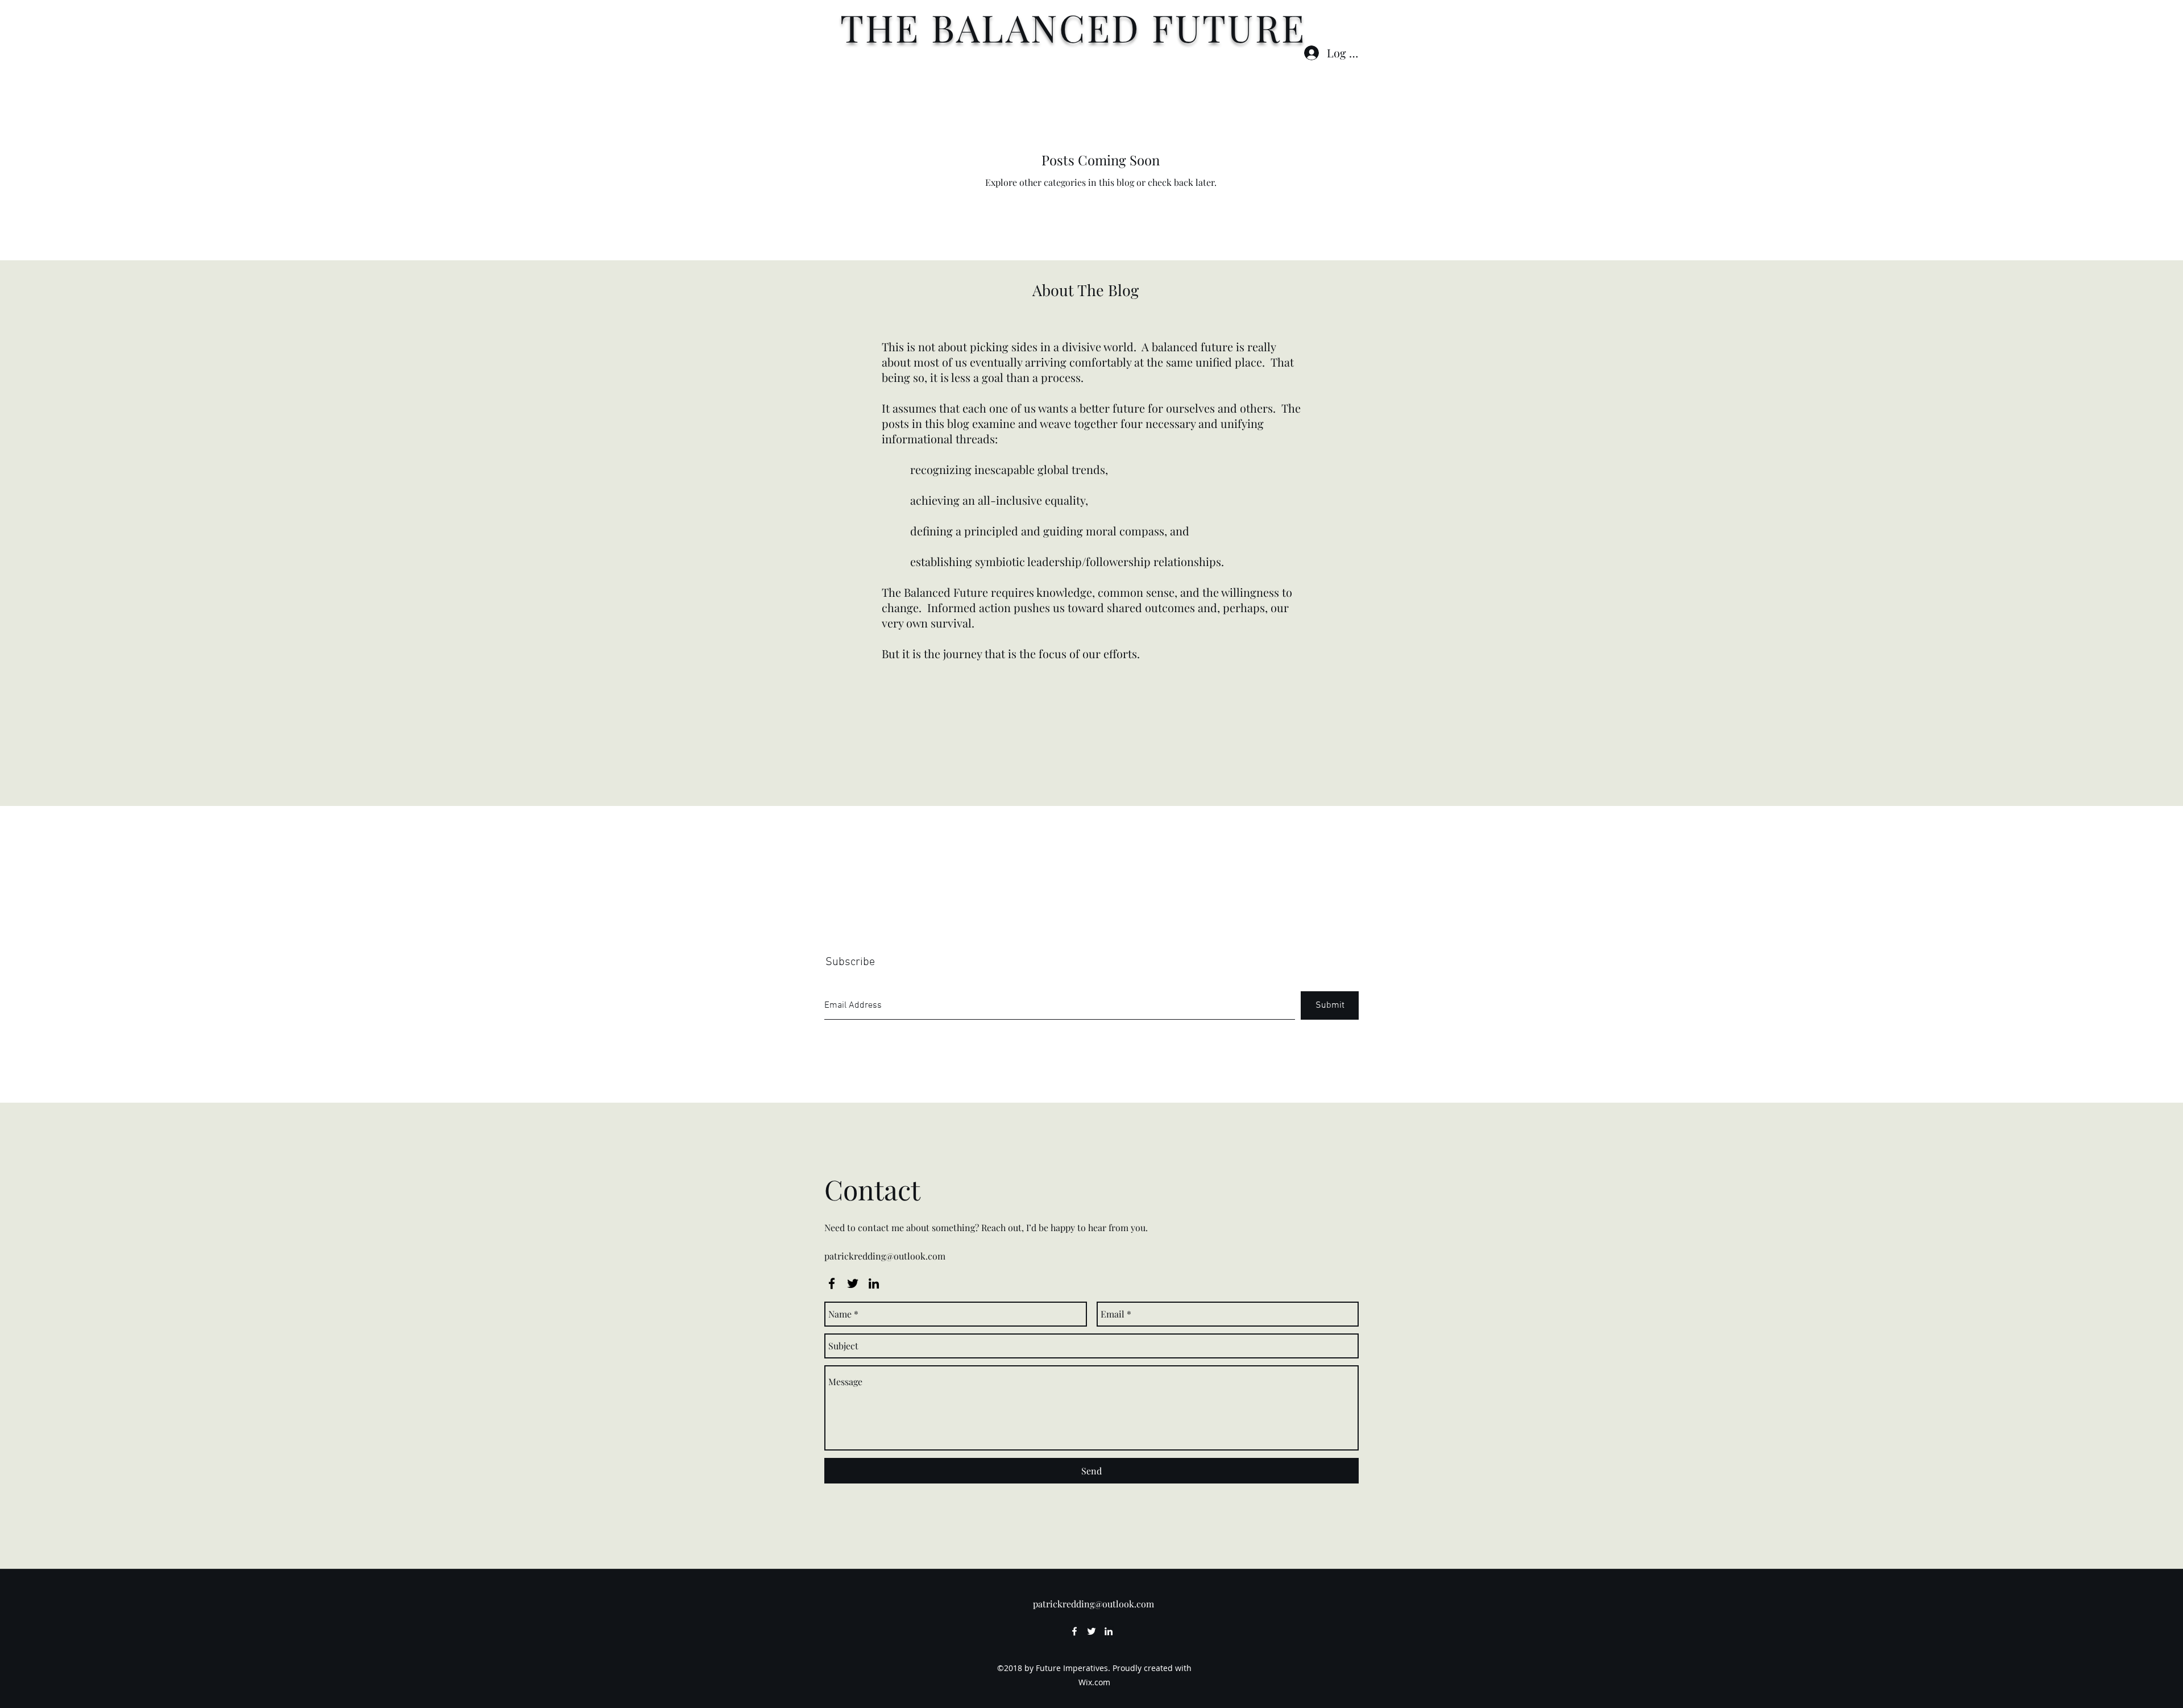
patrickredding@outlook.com (885, 1256)
